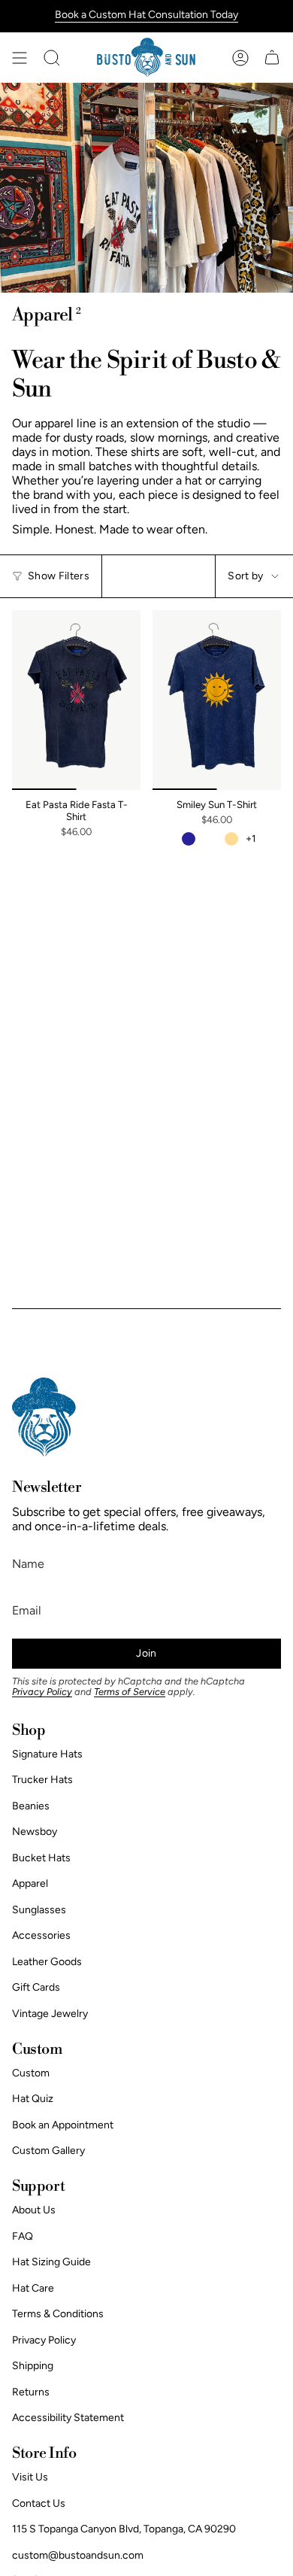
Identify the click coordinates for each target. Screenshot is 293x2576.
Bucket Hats (41, 1858)
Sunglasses (39, 1910)
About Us (34, 2210)
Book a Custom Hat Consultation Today (146, 15)
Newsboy (35, 1832)
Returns (31, 2392)
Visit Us (30, 2477)
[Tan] (231, 839)
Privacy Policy (42, 1692)
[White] (210, 839)
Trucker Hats (42, 1780)
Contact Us (39, 2503)
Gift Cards (36, 1987)
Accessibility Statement (68, 2418)
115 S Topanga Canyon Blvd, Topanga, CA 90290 (124, 2529)
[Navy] (189, 839)
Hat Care (33, 2288)
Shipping (33, 2366)
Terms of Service (130, 1692)
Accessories (41, 1935)
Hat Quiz (33, 2099)
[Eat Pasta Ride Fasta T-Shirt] (76, 700)
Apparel (30, 1883)
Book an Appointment (63, 2125)
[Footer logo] (44, 1417)
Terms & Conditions (58, 2314)
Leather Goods (47, 1962)
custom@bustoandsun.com (78, 2555)
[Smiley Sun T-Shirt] (217, 700)
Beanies (31, 1806)
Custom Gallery (48, 2151)
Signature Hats (47, 1754)
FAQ (23, 2236)
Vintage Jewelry (50, 2014)
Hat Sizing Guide (51, 2262)
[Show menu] (20, 58)
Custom (31, 2073)
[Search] (52, 58)
